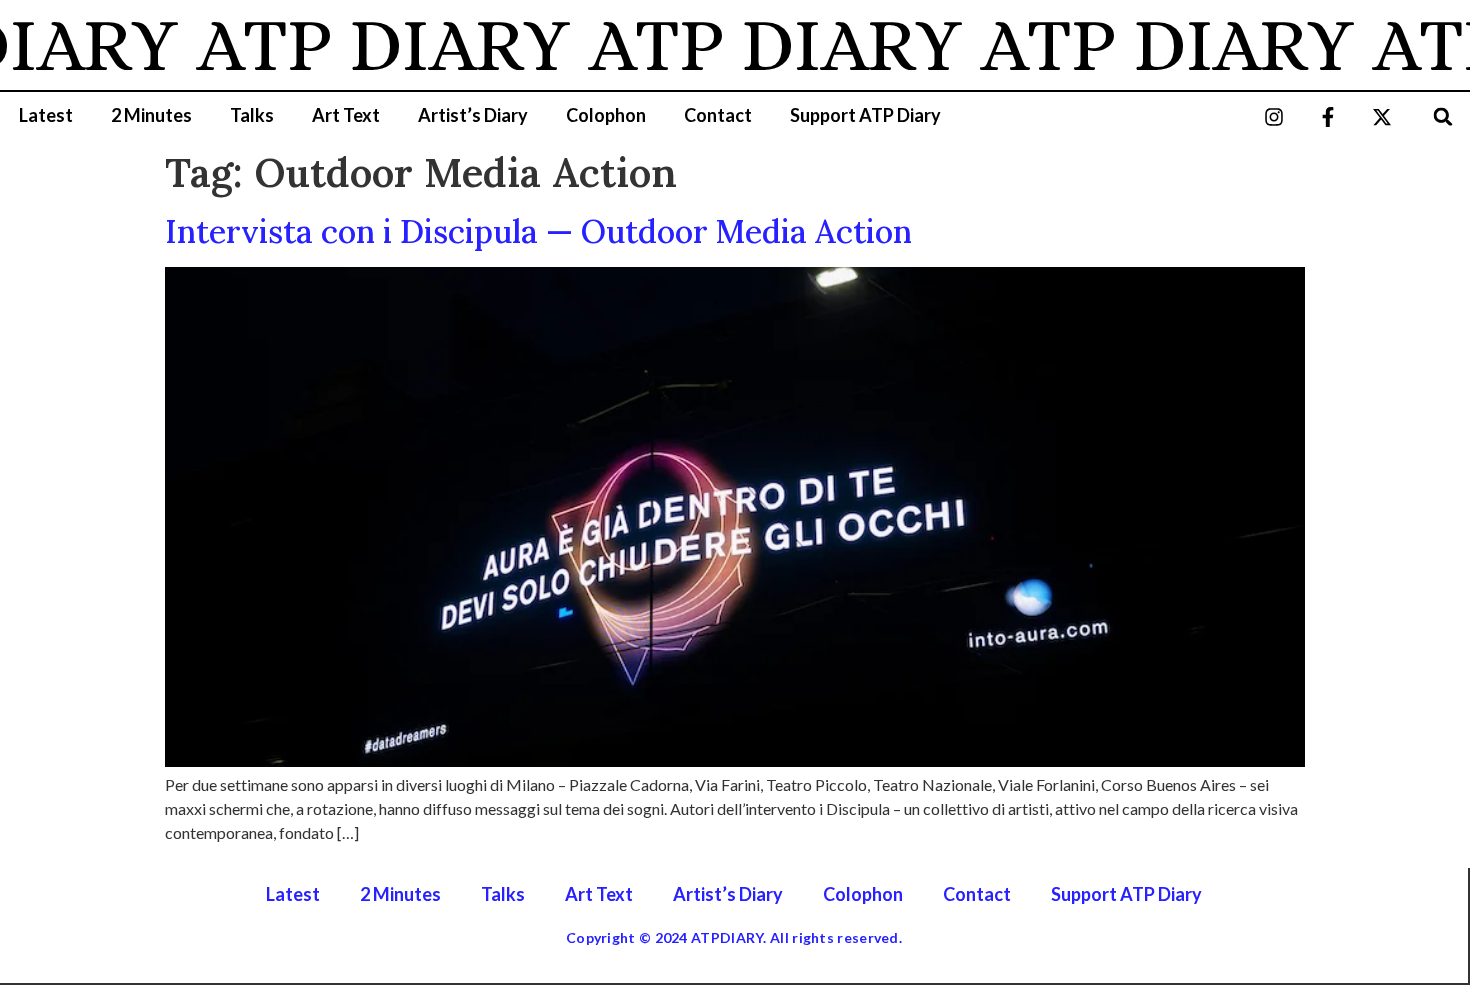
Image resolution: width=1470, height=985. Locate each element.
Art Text (346, 115)
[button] (1443, 116)
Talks (252, 115)
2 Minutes (151, 115)
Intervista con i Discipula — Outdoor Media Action (538, 231)
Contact (718, 115)
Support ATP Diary (865, 115)
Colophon (606, 115)
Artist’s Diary (473, 115)
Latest (46, 115)
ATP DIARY (371, 45)
